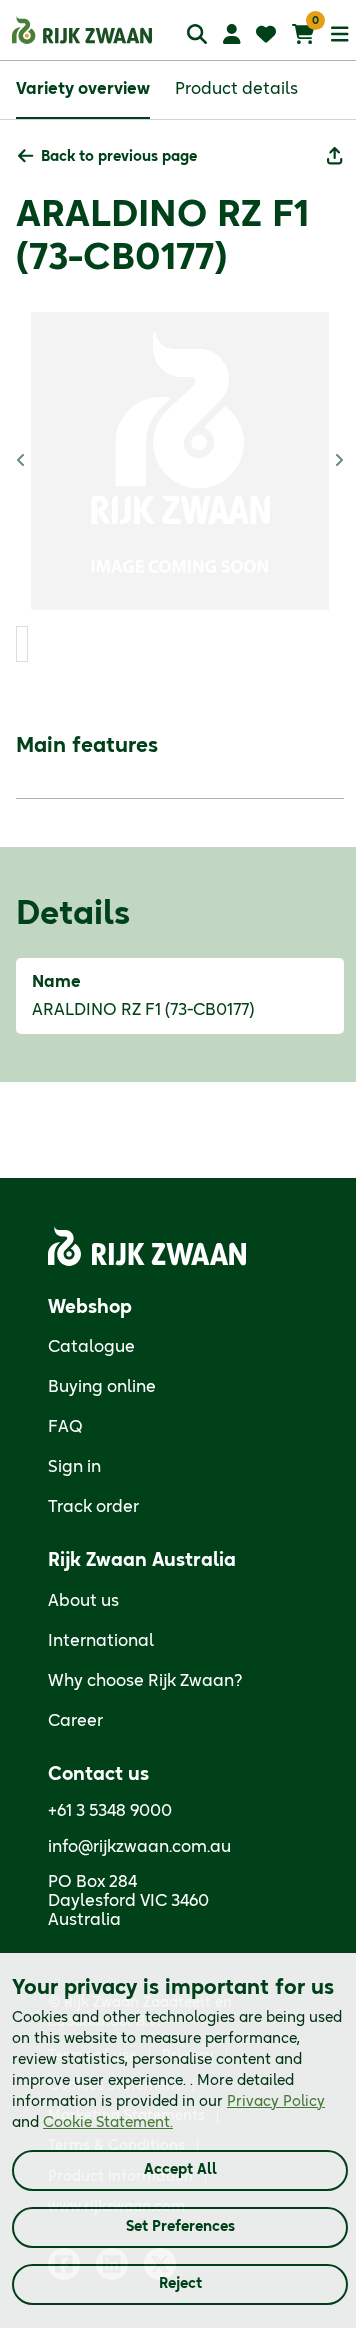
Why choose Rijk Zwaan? (145, 1681)
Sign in (74, 1467)
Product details (236, 89)
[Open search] (197, 33)
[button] (107, 157)
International (101, 1641)
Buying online (102, 1387)
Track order (93, 1507)
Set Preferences (180, 2227)
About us (83, 1601)
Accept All (180, 2170)
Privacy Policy (276, 2102)
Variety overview (83, 89)
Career (75, 1721)
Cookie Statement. (108, 2123)
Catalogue (91, 1347)
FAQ (65, 1427)
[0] (303, 34)
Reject (180, 2284)
